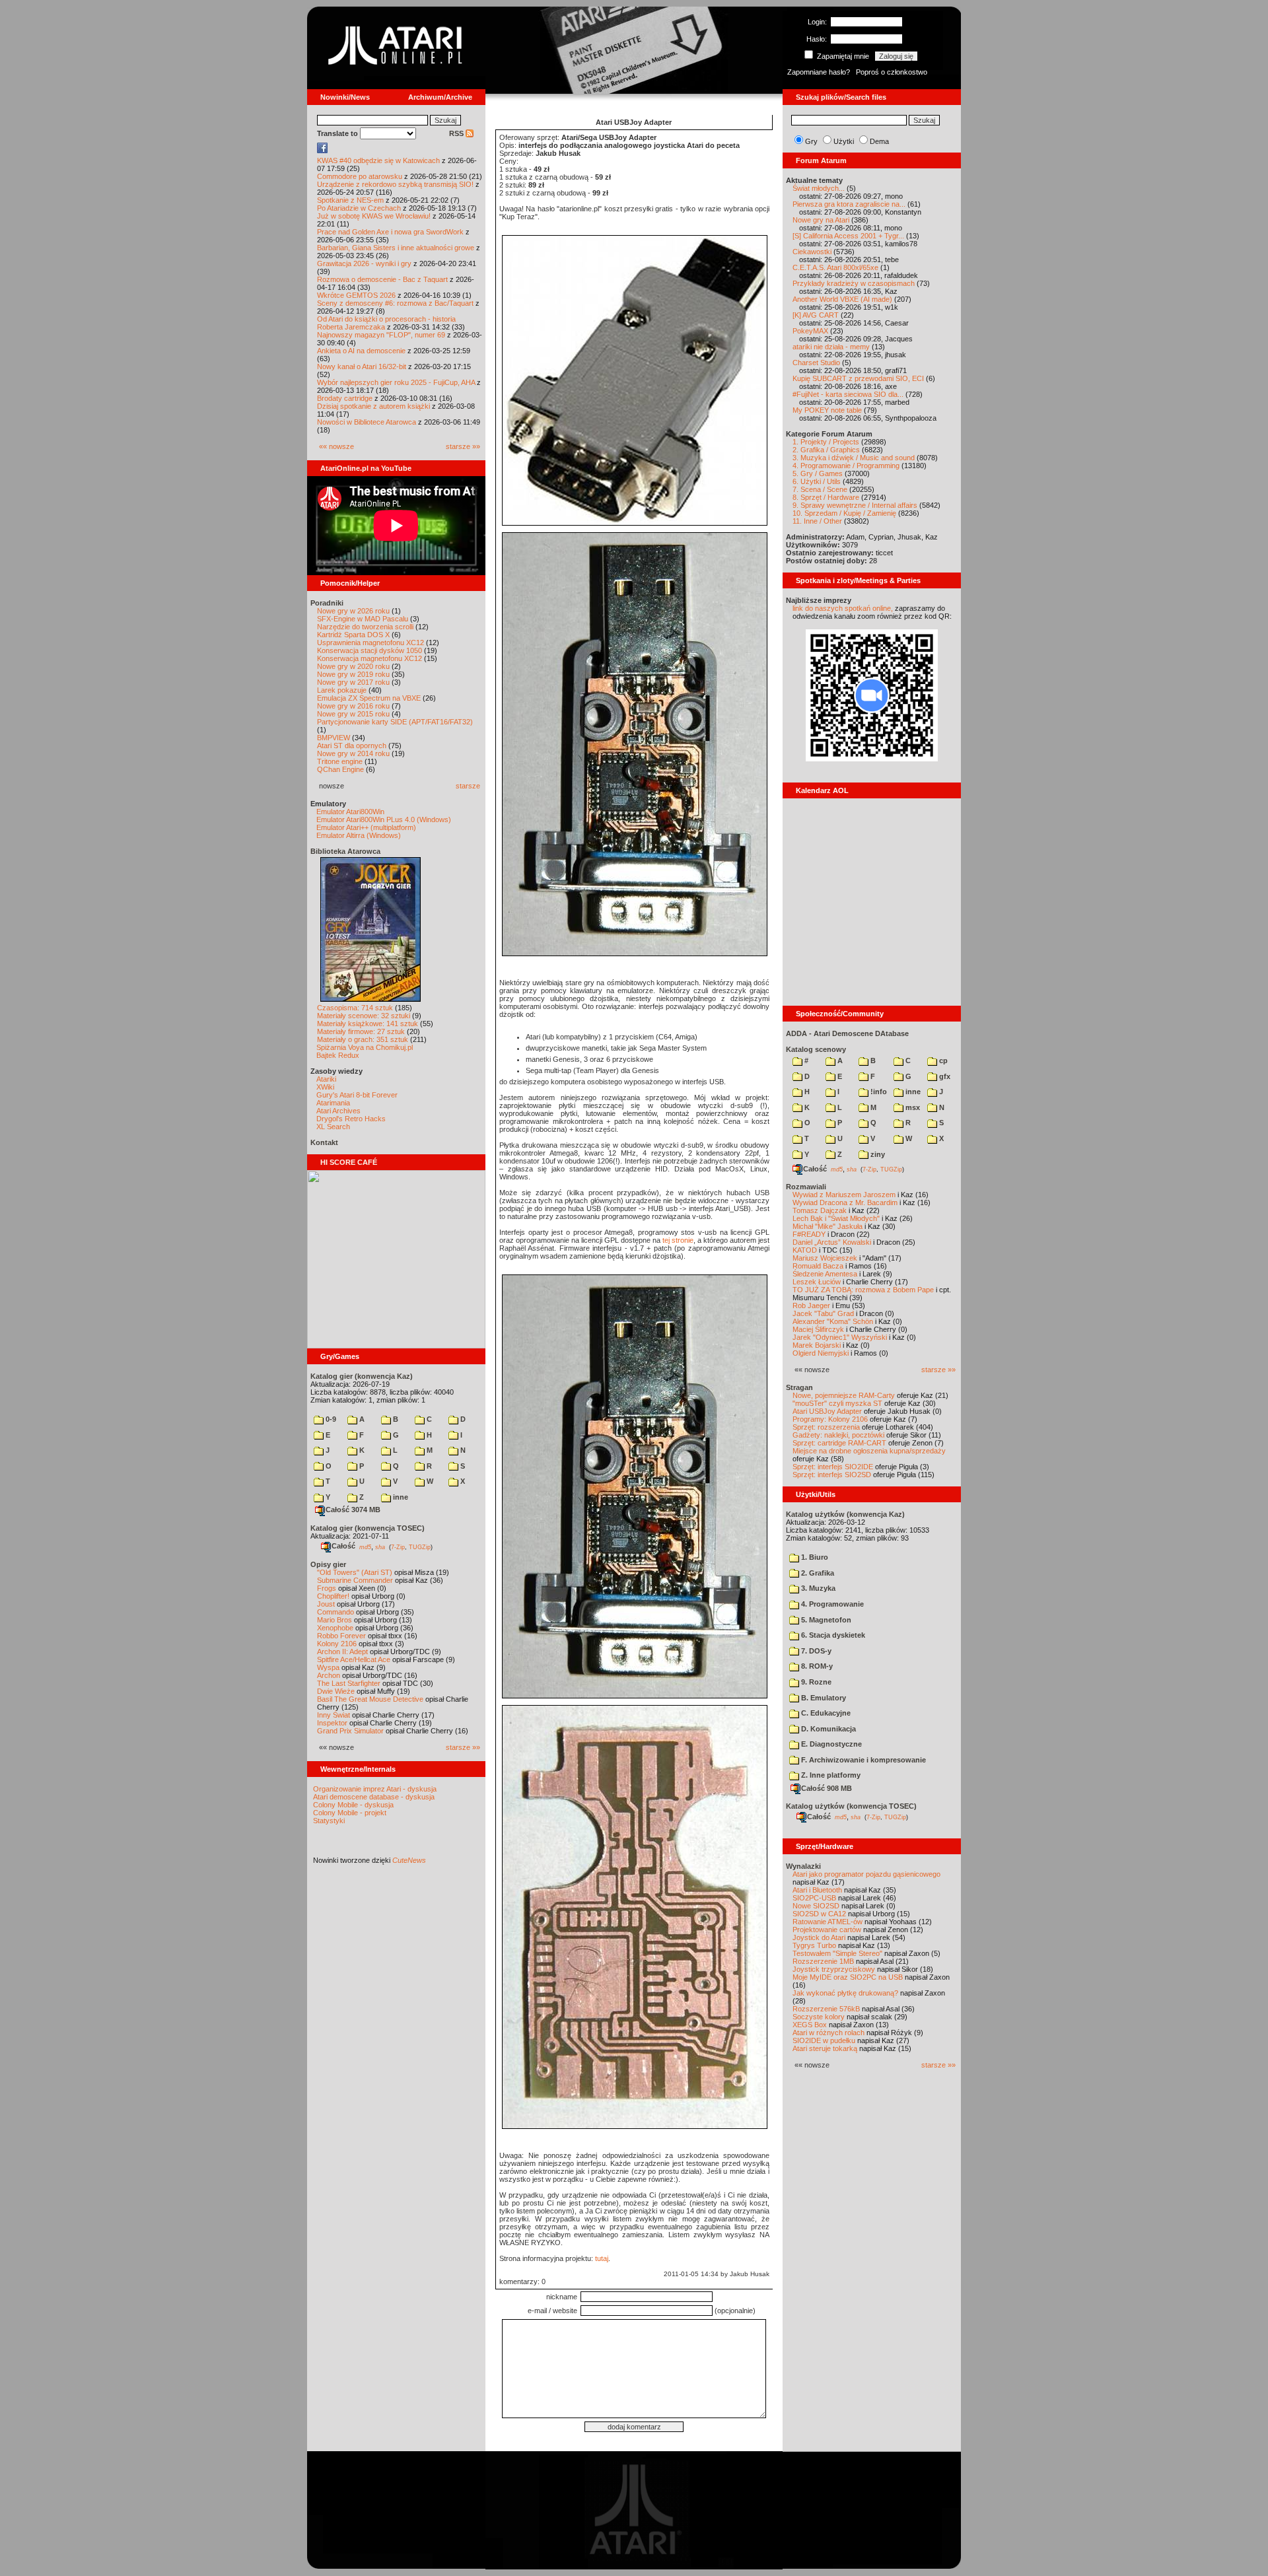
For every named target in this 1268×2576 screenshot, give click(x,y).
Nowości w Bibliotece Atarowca (367, 422)
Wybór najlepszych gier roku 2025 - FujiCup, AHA (396, 382)
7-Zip (398, 1547)
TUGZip (420, 1547)
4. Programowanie (831, 1604)
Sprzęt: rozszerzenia (826, 1427)
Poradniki (327, 603)
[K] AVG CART (816, 315)
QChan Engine (340, 769)
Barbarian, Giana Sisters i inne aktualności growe (396, 248)
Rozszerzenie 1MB (823, 1961)
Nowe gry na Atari (821, 220)
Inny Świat (334, 1715)
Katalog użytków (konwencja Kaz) (845, 1514)
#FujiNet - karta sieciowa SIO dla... (848, 394)
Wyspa (328, 1667)
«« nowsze (336, 446)
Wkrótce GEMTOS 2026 (356, 295)
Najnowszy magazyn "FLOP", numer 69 (381, 335)
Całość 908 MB (827, 1788)
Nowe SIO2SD (816, 1906)
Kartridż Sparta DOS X (353, 635)
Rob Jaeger (811, 1305)
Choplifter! (333, 1596)
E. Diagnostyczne (830, 1744)
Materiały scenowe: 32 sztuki (364, 1016)
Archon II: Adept (343, 1652)
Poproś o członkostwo (892, 72)
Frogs (327, 1588)
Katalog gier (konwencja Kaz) (362, 1376)
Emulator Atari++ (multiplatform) (366, 827)
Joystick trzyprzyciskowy (834, 1969)
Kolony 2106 (337, 1644)
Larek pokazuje (342, 690)
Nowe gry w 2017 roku (353, 682)
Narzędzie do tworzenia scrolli (365, 627)
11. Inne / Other (817, 521)
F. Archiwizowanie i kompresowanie (863, 1760)
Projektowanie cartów (827, 1930)
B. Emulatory (823, 1698)
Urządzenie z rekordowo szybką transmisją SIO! (395, 184)
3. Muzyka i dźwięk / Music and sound (854, 458)
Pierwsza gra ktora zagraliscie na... (849, 204)
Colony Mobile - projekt (350, 1813)
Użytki (844, 141)
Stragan (799, 1387)
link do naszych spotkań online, (843, 608)
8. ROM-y (816, 1666)
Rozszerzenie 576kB (826, 2009)
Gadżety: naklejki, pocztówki (838, 1435)
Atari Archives (338, 1111)
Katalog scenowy (816, 1049)
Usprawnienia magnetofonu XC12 (370, 643)
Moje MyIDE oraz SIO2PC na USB (848, 1977)
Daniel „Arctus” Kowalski (832, 1242)
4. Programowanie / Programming (846, 466)
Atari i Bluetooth (817, 1890)
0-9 (330, 1419)
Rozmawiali (806, 1187)
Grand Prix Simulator (350, 1731)
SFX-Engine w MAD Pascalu (363, 619)
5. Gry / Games (818, 473)
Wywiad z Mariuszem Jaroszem (844, 1195)
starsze (468, 786)
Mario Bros (335, 1620)
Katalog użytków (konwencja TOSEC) (851, 1806)
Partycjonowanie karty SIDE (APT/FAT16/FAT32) (395, 722)
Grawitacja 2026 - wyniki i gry (364, 263)
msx (912, 1107)
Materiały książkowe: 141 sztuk (368, 1024)
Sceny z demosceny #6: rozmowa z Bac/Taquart (395, 303)
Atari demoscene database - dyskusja (374, 1797)
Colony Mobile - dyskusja (353, 1805)
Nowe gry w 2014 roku (353, 753)
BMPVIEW (334, 738)
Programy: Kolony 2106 (830, 1419)
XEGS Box (810, 2025)
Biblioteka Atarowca (345, 851)
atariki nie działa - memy (831, 347)
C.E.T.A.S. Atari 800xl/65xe (835, 267)
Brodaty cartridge (345, 398)
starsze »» (463, 446)
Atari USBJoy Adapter (827, 1411)
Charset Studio (816, 363)
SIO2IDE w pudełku (824, 2040)
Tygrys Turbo (814, 1945)
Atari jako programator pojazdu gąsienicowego (866, 1874)
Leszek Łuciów (817, 1282)
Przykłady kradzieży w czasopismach (854, 283)
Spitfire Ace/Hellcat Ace (354, 1659)
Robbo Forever (341, 1636)
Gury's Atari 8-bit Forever (357, 1095)
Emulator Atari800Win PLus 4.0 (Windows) (384, 819)
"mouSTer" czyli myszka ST (837, 1403)
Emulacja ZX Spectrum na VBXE (369, 698)
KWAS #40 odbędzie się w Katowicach (378, 160)
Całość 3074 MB (353, 1510)
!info (878, 1092)
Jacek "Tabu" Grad (823, 1313)
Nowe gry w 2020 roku (353, 666)
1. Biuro (814, 1557)
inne (400, 1497)
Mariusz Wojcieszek (825, 1258)
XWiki (325, 1087)
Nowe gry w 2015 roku (353, 714)
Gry (811, 141)
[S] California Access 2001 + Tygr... (848, 236)
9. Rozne (815, 1682)
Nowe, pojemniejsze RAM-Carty (844, 1395)
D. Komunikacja (828, 1729)
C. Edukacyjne (825, 1713)
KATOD (805, 1250)
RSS (457, 133)
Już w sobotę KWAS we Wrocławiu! (374, 216)
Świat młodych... (819, 188)
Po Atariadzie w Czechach (359, 208)
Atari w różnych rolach (828, 2033)
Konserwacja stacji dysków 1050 (370, 650)
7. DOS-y (815, 1651)
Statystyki (329, 1821)
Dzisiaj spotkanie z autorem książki (373, 406)
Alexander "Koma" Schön (833, 1321)
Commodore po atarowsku (360, 176)
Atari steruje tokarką (825, 2048)
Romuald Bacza (818, 1266)
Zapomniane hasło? (819, 72)
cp (942, 1061)
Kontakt (324, 1142)
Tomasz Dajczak (820, 1210)
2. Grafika (817, 1573)
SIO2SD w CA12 (819, 1914)
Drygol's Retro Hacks (351, 1119)
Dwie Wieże (336, 1691)
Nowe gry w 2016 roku (353, 706)
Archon (329, 1675)
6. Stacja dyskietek (832, 1635)
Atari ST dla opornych (352, 746)
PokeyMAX (810, 331)
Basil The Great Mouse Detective (370, 1699)
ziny (877, 1154)
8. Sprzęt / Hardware (826, 497)
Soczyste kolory (819, 2017)
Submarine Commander (355, 1580)
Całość (343, 1546)
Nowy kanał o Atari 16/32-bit (362, 366)
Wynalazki (803, 1866)
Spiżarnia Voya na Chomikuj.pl (365, 1047)
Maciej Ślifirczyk (818, 1329)
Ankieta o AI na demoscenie (361, 351)
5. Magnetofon (825, 1620)
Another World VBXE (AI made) (842, 299)
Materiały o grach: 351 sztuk (363, 1039)
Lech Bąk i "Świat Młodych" (836, 1218)
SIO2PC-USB (814, 1898)
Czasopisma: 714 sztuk (355, 1008)
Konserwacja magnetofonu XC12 (370, 658)
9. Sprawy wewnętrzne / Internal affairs (855, 505)
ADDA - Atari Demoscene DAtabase (847, 1033)
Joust (326, 1604)
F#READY (809, 1234)
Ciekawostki (812, 252)
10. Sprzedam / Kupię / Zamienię (844, 513)
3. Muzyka (817, 1588)
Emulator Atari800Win (350, 812)
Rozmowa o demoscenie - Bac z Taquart (382, 279)
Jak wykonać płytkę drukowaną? (845, 1993)
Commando (335, 1612)
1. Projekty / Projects (826, 442)
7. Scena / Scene (820, 489)
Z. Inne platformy (830, 1775)
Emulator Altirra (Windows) (359, 835)
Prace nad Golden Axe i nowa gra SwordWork (390, 232)
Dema (879, 141)
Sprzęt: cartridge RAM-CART (839, 1443)
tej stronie (678, 1240)
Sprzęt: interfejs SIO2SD (832, 1475)
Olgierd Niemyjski (821, 1353)
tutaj (602, 2258)
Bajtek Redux (338, 1055)
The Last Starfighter (349, 1683)
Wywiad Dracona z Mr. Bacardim (845, 1202)
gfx (944, 1076)
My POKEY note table (827, 410)
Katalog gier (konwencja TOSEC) (368, 1528)
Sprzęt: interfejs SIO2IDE (833, 1467)
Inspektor (332, 1723)
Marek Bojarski (817, 1345)
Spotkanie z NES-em (350, 200)
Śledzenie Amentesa (825, 1274)
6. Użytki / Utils (817, 481)
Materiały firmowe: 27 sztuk (361, 1031)
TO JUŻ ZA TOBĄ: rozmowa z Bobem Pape (863, 1290)
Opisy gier (328, 1564)
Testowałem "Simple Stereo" (837, 1953)
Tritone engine (340, 761)
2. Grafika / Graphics (826, 450)
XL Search (333, 1127)
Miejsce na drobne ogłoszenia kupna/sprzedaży (869, 1451)
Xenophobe (335, 1628)
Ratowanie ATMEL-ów (828, 1922)
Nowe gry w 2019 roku (353, 674)
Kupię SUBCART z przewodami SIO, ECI (858, 378)
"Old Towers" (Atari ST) (355, 1572)
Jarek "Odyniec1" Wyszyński (840, 1337)
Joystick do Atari (819, 1937)
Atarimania (333, 1103)
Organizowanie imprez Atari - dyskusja (375, 1789)
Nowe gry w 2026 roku (353, 611)
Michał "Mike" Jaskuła (828, 1226)
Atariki (326, 1079)
